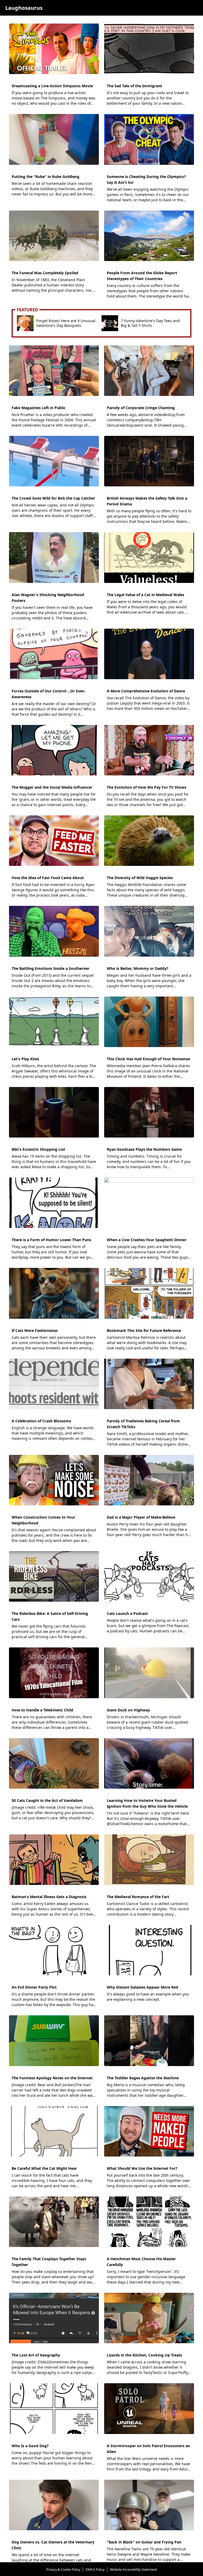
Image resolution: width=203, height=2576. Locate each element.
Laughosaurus (24, 8)
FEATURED (27, 310)
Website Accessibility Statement (133, 2570)
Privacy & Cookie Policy (63, 2570)
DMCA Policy (95, 2570)
